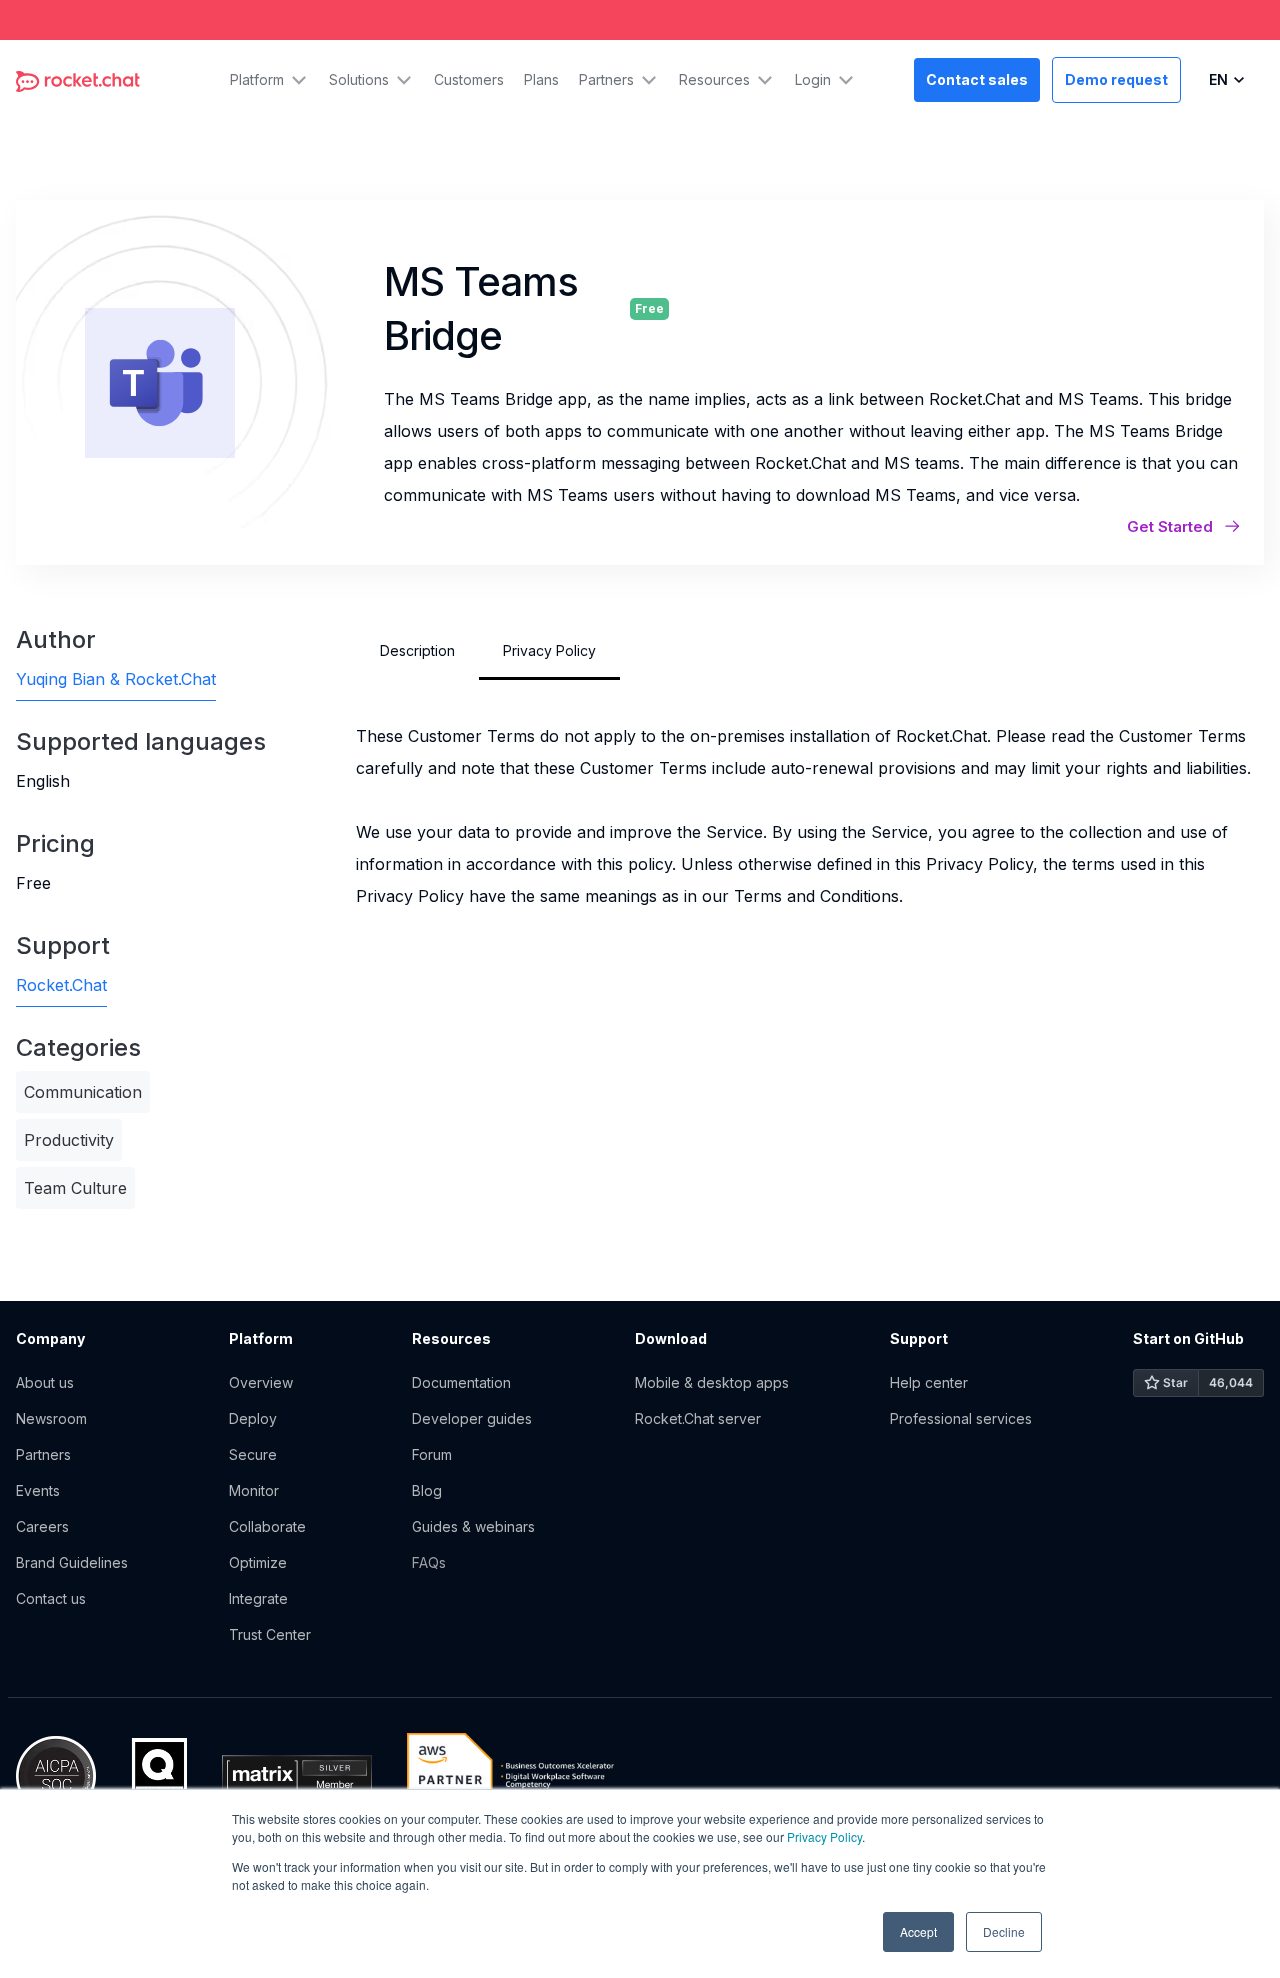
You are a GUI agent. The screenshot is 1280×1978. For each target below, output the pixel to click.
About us (45, 1382)
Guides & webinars (473, 1526)
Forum (432, 1454)
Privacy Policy (824, 1836)
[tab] (417, 651)
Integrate (258, 1598)
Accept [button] (918, 1931)
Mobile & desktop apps (712, 1382)
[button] (269, 80)
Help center (929, 1382)
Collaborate (267, 1526)
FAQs (429, 1562)
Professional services (961, 1418)
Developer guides (472, 1418)
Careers (42, 1526)
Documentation (461, 1382)
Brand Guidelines (72, 1562)
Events (38, 1490)
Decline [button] (1004, 1931)
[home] (78, 80)
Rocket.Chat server (698, 1418)
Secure (253, 1454)
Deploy (253, 1418)
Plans (541, 79)
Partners (43, 1454)
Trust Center (270, 1634)
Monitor (254, 1490)
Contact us (51, 1598)
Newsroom (51, 1418)
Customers (469, 79)
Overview (261, 1382)
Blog (427, 1490)
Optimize (258, 1562)
